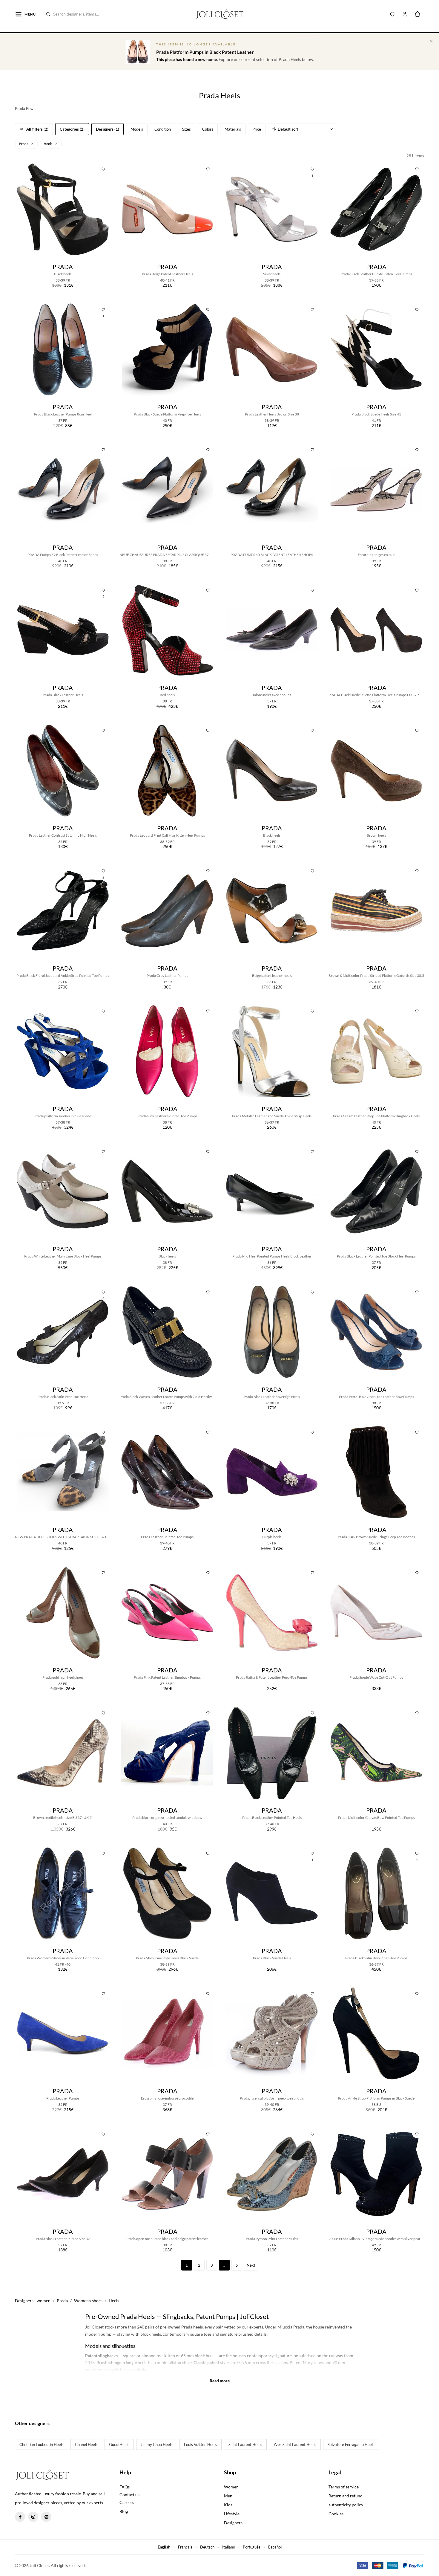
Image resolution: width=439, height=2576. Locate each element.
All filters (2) (37, 129)
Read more (220, 2381)
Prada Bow (24, 109)
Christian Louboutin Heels (42, 2444)
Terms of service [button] (344, 2487)
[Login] (405, 14)
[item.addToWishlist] (103, 169)
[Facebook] (20, 2517)
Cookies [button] (336, 2514)
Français (185, 2547)
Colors (208, 129)
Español (275, 2547)
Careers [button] (127, 2502)
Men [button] (228, 2496)
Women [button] (231, 2487)
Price (257, 129)
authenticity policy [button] (346, 2505)
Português (252, 2547)
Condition (163, 129)
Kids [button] (228, 2505)
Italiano (229, 2547)
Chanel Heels (86, 2444)
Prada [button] (24, 144)
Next (251, 2265)
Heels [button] (48, 144)
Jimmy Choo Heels (157, 2444)
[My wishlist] (392, 14)
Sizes (187, 129)
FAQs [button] (125, 2487)
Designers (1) (108, 129)
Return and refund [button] (346, 2496)
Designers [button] (233, 2523)
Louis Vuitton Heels (201, 2444)
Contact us (129, 2495)
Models (137, 129)
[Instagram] (33, 2517)
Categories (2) (72, 129)
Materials (233, 129)
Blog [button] (124, 2511)
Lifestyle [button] (232, 2514)
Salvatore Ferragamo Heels (351, 2444)
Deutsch (207, 2547)
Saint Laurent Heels (245, 2444)
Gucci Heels (119, 2444)
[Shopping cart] (417, 14)
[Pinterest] (46, 2517)
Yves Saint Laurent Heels (295, 2444)
